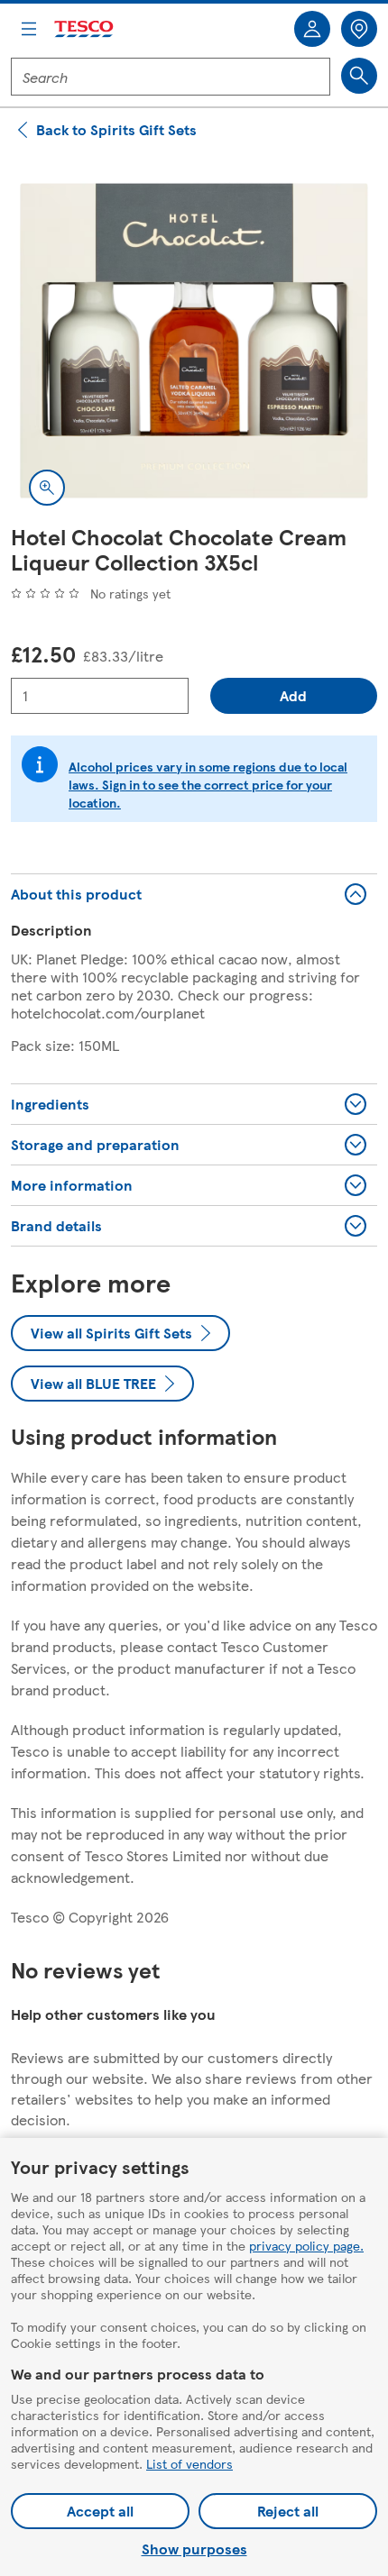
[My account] (312, 29)
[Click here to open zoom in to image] (47, 488)
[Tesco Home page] (85, 29)
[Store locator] (359, 29)
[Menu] (29, 29)
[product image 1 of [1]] (194, 341)
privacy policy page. (306, 2245)
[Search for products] (359, 76)
